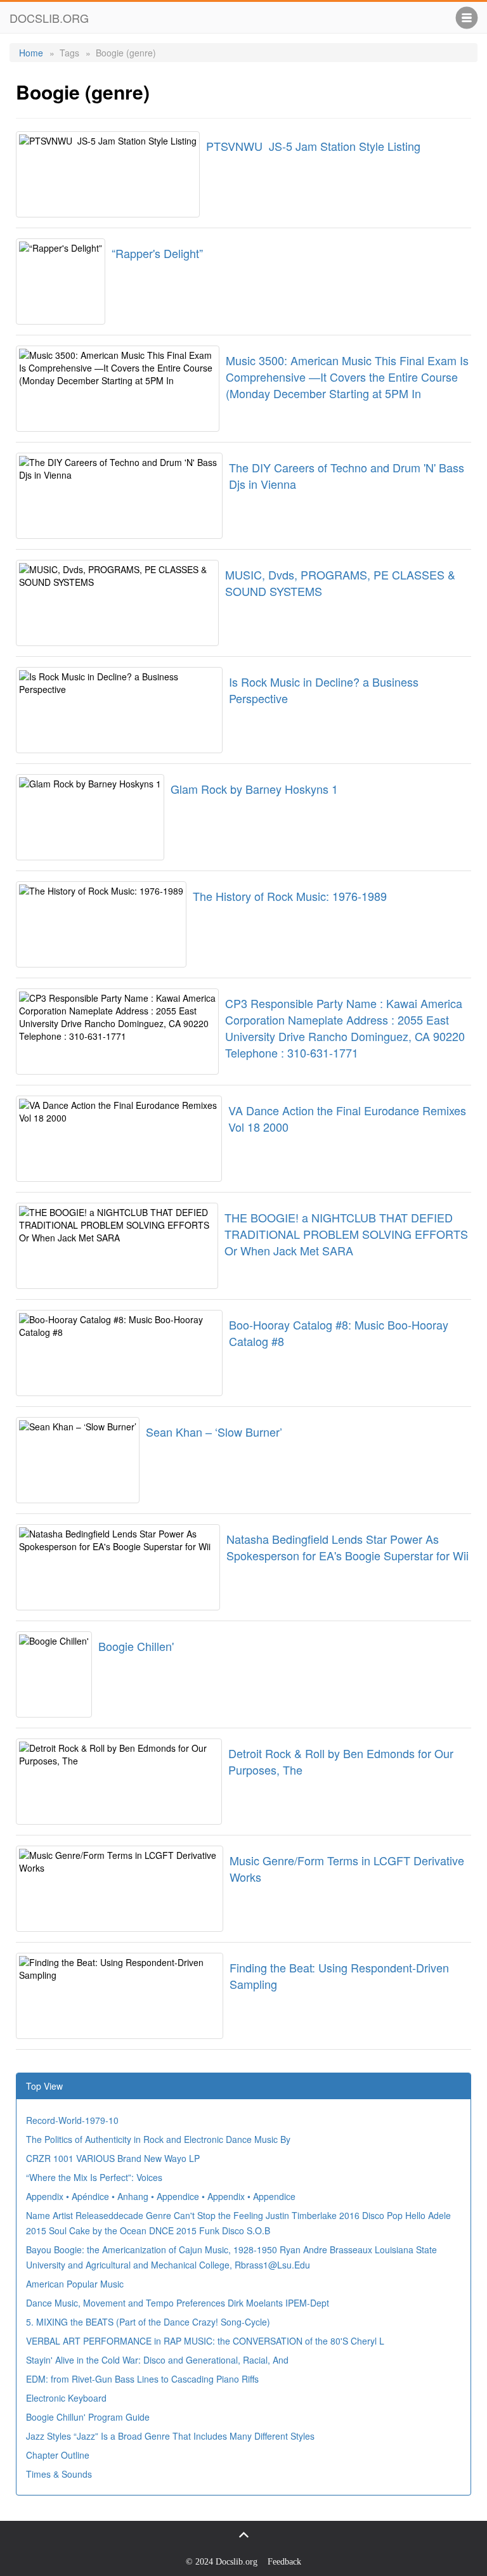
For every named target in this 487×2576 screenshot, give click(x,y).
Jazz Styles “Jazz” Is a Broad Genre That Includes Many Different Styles (170, 2436)
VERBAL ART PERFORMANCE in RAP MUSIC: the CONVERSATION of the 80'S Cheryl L (205, 2341)
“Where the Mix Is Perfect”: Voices (94, 2177)
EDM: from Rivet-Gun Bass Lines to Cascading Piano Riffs (142, 2379)
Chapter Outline (58, 2455)
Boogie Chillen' (136, 1646)
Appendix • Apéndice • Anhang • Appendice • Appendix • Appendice (161, 2196)
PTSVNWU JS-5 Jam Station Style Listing (313, 146)
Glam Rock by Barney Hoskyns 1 (254, 789)
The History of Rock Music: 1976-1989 (290, 896)
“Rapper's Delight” (157, 253)
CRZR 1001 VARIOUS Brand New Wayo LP (113, 2158)
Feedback (284, 2562)
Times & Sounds (59, 2474)
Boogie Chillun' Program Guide (88, 2417)
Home (31, 53)
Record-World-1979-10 (72, 2120)
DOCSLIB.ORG (49, 18)
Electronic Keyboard (66, 2398)
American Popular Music (75, 2284)
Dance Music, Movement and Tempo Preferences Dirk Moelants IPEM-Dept (178, 2303)
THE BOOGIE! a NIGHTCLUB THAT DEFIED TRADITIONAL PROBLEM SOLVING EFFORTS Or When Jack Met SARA (346, 1234)
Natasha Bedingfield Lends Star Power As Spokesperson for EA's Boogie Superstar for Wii (347, 1547)
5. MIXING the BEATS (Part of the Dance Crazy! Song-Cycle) (148, 2322)
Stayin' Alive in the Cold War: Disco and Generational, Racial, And (157, 2360)
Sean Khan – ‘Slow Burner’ (214, 1432)
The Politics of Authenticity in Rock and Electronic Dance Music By (158, 2139)
